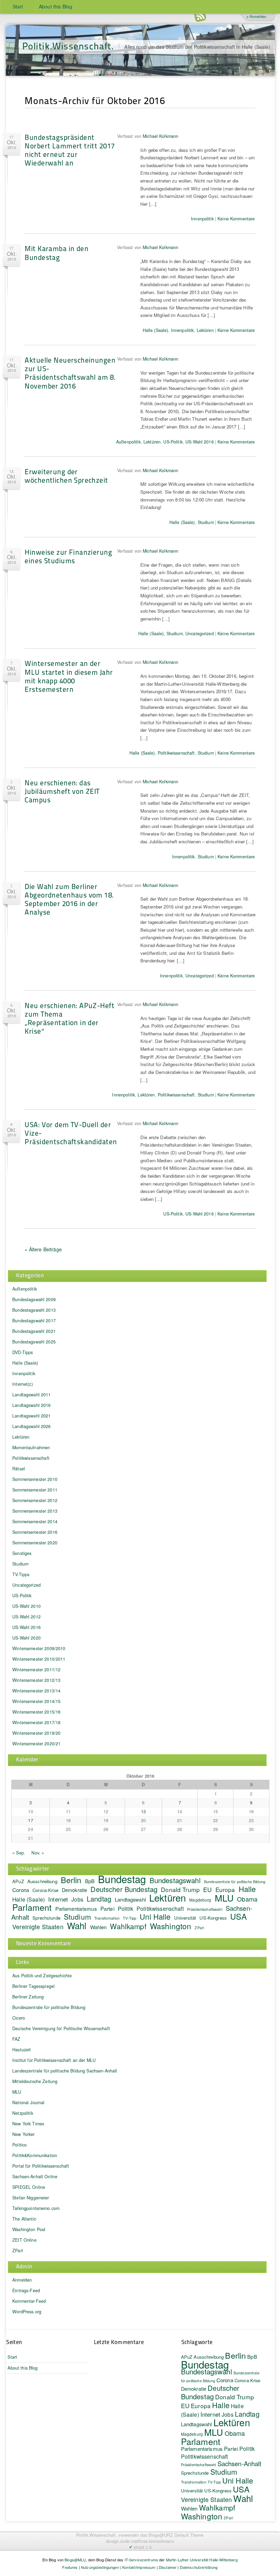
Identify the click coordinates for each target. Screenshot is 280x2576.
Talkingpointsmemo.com (36, 2208)
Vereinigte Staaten (38, 1927)
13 (143, 1811)
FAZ (16, 2039)
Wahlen (99, 1927)
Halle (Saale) (156, 330)
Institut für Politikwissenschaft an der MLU (54, 2060)
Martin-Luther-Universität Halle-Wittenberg (202, 2560)
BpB (90, 1881)
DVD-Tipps (23, 1352)
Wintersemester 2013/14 (36, 1691)
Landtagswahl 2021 (31, 1416)
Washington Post (29, 2229)
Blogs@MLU (75, 2560)
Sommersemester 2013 (35, 1511)
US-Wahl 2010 (26, 1606)
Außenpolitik (128, 442)
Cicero (19, 2018)
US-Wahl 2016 (200, 442)
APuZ (18, 1881)
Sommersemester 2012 (35, 1500)
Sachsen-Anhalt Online (35, 2177)
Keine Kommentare (236, 219)
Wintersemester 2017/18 (36, 1722)
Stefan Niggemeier (31, 2198)
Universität (185, 1918)
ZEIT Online (24, 2240)
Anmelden (22, 2280)
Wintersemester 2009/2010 (39, 1648)
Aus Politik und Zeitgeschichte (42, 1976)
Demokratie (74, 1890)
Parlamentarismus (76, 1908)
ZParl (199, 1928)
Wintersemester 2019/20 (36, 1733)
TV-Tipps (21, 1574)
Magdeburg (200, 1900)
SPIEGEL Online (29, 2187)
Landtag (99, 1899)
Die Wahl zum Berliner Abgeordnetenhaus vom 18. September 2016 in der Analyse (69, 899)
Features (70, 2567)
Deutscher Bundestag (124, 1889)
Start (18, 6)
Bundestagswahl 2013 (34, 1310)
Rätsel (19, 1469)
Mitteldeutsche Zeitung (35, 2081)
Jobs (77, 1899)
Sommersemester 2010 (35, 1479)
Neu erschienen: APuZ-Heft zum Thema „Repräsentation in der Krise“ (69, 1018)
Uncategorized (200, 634)
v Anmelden (256, 16)
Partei (107, 1908)
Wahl (77, 1925)
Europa (225, 1889)
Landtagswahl (130, 1899)
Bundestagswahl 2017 (34, 1321)
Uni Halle (155, 1916)
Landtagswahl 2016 (31, 1405)
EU (207, 1889)
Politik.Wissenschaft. (68, 46)
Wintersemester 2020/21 (36, 1744)
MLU (224, 1898)
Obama (247, 1899)
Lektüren (205, 330)
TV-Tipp (130, 1918)
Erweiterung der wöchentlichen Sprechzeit (66, 476)
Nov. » (38, 1853)
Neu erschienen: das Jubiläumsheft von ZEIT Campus (62, 791)
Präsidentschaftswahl (205, 1909)
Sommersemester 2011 (35, 1490)
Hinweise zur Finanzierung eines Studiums (68, 556)
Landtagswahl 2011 (31, 1395)
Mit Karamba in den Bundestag (57, 252)
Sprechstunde (46, 1918)
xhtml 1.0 (143, 2547)
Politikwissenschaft (176, 753)
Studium (206, 522)
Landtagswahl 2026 (31, 1426)
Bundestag (122, 1879)
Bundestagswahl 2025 (34, 1342)
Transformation (107, 1918)
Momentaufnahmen (31, 1447)
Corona (21, 1890)
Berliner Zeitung (28, 1997)
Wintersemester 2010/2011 (39, 1659)
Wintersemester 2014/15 (36, 1701)
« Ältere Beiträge (43, 1249)
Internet (58, 1899)
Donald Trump (235, 2397)
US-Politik (173, 442)
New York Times (28, 2124)
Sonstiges (22, 1553)
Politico (19, 2145)
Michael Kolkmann (160, 136)
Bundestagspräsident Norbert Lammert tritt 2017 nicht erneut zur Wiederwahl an (70, 150)
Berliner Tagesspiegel (33, 1986)
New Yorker (23, 2134)
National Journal (28, 2102)
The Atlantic (24, 2219)
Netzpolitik (23, 2113)
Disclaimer (168, 2567)
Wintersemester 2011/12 (36, 1670)
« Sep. (19, 1853)
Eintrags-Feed (26, 2290)
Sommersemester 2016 (35, 1532)
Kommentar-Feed (29, 2301)
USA (239, 1916)
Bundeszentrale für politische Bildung (235, 1882)
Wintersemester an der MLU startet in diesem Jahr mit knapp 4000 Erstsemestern (69, 676)
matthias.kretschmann (153, 2541)
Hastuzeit (22, 2050)
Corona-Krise (45, 1890)
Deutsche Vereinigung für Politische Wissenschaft (61, 2028)
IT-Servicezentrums (142, 2560)
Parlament (32, 1907)
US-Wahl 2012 (26, 1617)
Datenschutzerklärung (199, 2567)
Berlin (71, 1880)
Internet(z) (23, 1384)
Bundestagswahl (175, 1880)
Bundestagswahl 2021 (34, 1331)
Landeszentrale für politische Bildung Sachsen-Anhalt (65, 2071)
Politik (125, 1909)
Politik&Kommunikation (35, 2155)
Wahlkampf (128, 1926)
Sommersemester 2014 (35, 1522)
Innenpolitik (202, 219)
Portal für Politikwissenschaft (41, 2166)
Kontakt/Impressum (139, 2567)
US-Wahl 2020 (26, 1638)
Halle (247, 1889)
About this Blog (55, 6)
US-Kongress (213, 1918)
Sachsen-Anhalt (240, 2463)
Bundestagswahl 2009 (34, 1299)
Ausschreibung (42, 1881)
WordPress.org (27, 2312)
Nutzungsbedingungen (100, 2567)
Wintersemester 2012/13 (36, 1680)
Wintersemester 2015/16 (36, 1712)
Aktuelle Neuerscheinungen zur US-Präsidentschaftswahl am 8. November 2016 (70, 373)
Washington (171, 1926)
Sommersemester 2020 (35, 1543)
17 (30, 1820)
